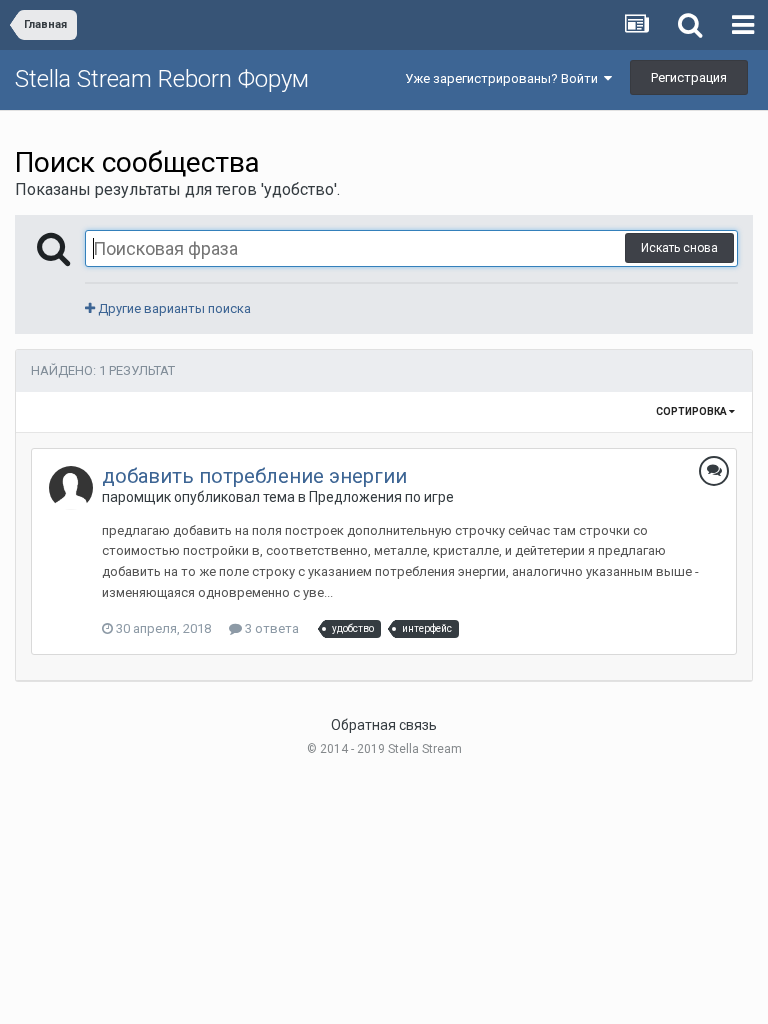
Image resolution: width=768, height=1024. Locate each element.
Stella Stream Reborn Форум (162, 79)
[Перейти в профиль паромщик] (71, 488)
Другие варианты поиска (173, 308)
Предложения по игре (381, 497)
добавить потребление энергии (254, 476)
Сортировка (692, 411)
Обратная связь (384, 725)
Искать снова (679, 248)
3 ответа (270, 628)
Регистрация (689, 77)
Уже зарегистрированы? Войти (504, 78)
